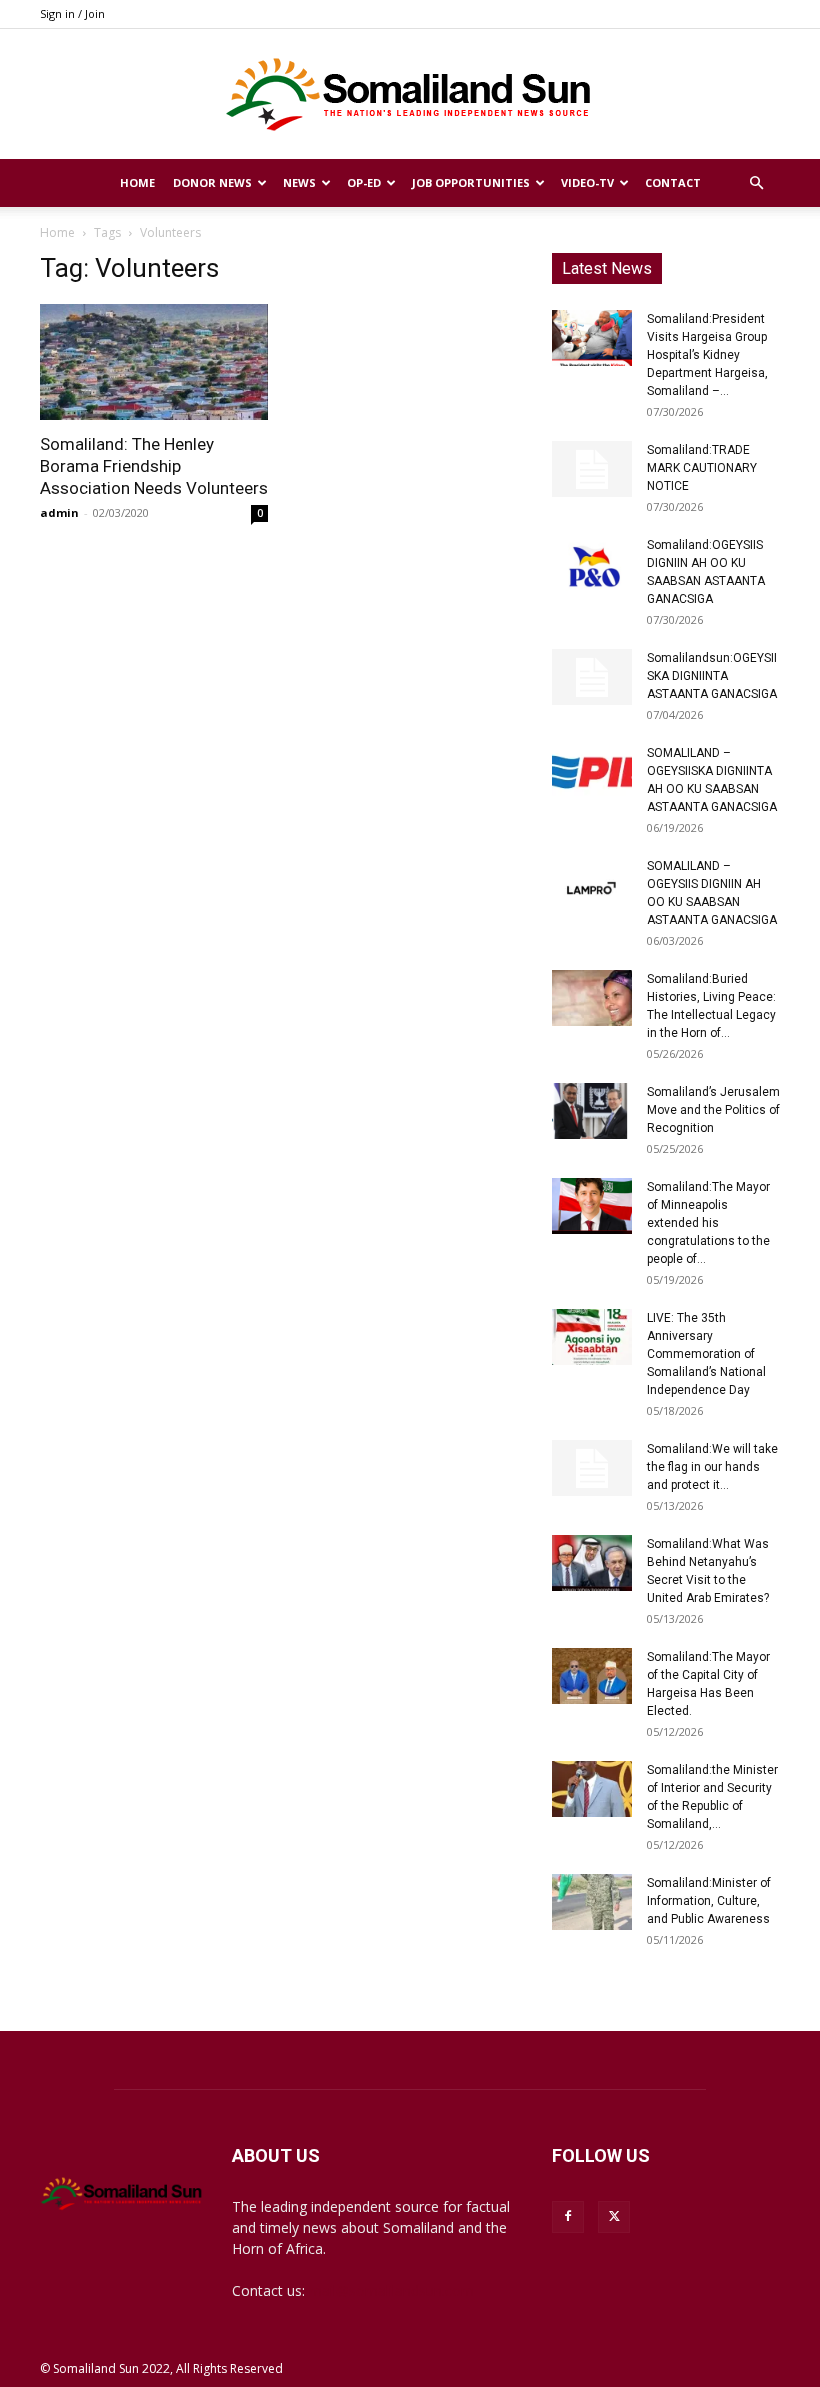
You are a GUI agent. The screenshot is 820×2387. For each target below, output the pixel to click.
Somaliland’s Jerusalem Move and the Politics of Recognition (713, 1110)
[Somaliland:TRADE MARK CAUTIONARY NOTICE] (592, 469)
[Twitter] (614, 2217)
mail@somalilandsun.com (391, 2290)
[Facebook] (568, 2217)
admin (59, 512)
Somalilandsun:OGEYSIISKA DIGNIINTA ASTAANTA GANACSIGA (712, 676)
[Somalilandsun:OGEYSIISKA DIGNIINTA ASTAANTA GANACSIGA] (592, 677)
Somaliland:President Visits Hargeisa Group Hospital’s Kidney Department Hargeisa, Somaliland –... (707, 355)
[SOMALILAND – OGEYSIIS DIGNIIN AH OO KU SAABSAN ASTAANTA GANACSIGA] (592, 885)
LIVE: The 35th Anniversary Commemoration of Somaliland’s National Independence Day (706, 1354)
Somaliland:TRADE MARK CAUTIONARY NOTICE (702, 468)
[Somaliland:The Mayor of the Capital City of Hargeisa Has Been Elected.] (592, 1676)
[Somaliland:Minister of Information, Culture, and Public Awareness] (592, 1902)
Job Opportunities (471, 182)
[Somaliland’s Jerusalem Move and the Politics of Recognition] (592, 1111)
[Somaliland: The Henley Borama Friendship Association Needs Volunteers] (154, 362)
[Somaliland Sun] (410, 95)
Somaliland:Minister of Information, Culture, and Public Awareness (709, 1901)
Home (137, 182)
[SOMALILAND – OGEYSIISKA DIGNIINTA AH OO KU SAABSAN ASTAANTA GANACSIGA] (592, 772)
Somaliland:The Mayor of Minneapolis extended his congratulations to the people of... (708, 1223)
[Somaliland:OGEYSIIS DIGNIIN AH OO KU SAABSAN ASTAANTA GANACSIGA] (592, 564)
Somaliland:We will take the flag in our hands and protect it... (712, 1467)
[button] (756, 183)
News (299, 182)
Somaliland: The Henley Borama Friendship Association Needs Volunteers (154, 466)
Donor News (212, 182)
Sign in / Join (72, 13)
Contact (673, 182)
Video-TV (587, 182)
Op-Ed (364, 182)
